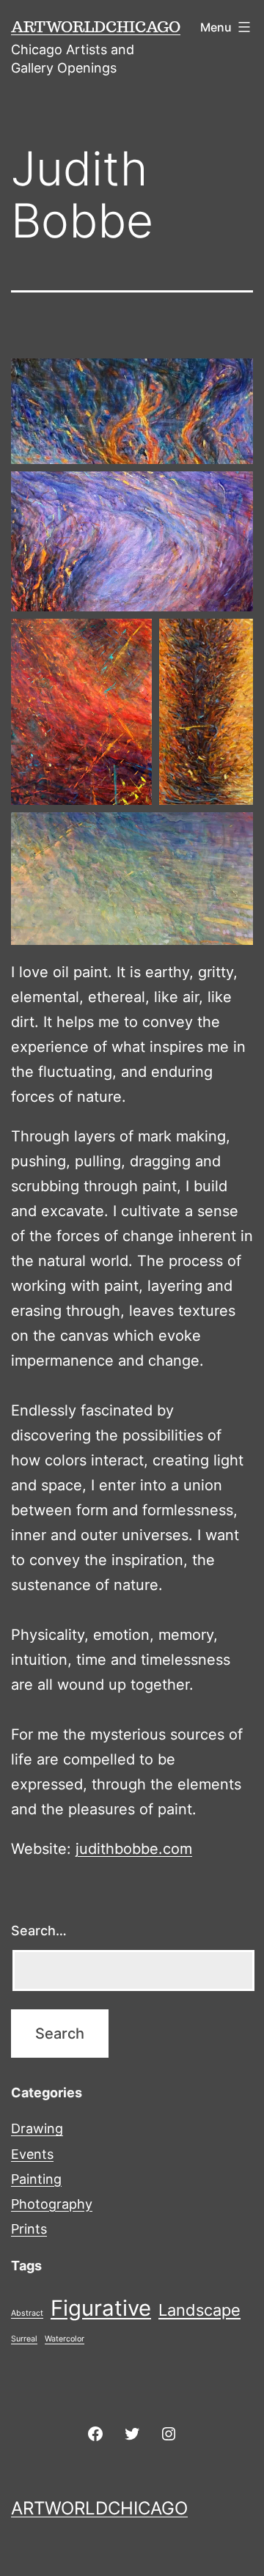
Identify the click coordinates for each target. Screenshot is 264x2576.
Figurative (101, 2308)
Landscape (199, 2310)
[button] (132, 411)
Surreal (24, 2339)
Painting (36, 2179)
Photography (52, 2204)
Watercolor (65, 2339)
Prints (29, 2229)
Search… (39, 1931)
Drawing (37, 2128)
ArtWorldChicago (96, 26)
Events (32, 2154)
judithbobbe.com (134, 1849)
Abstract (27, 2313)
